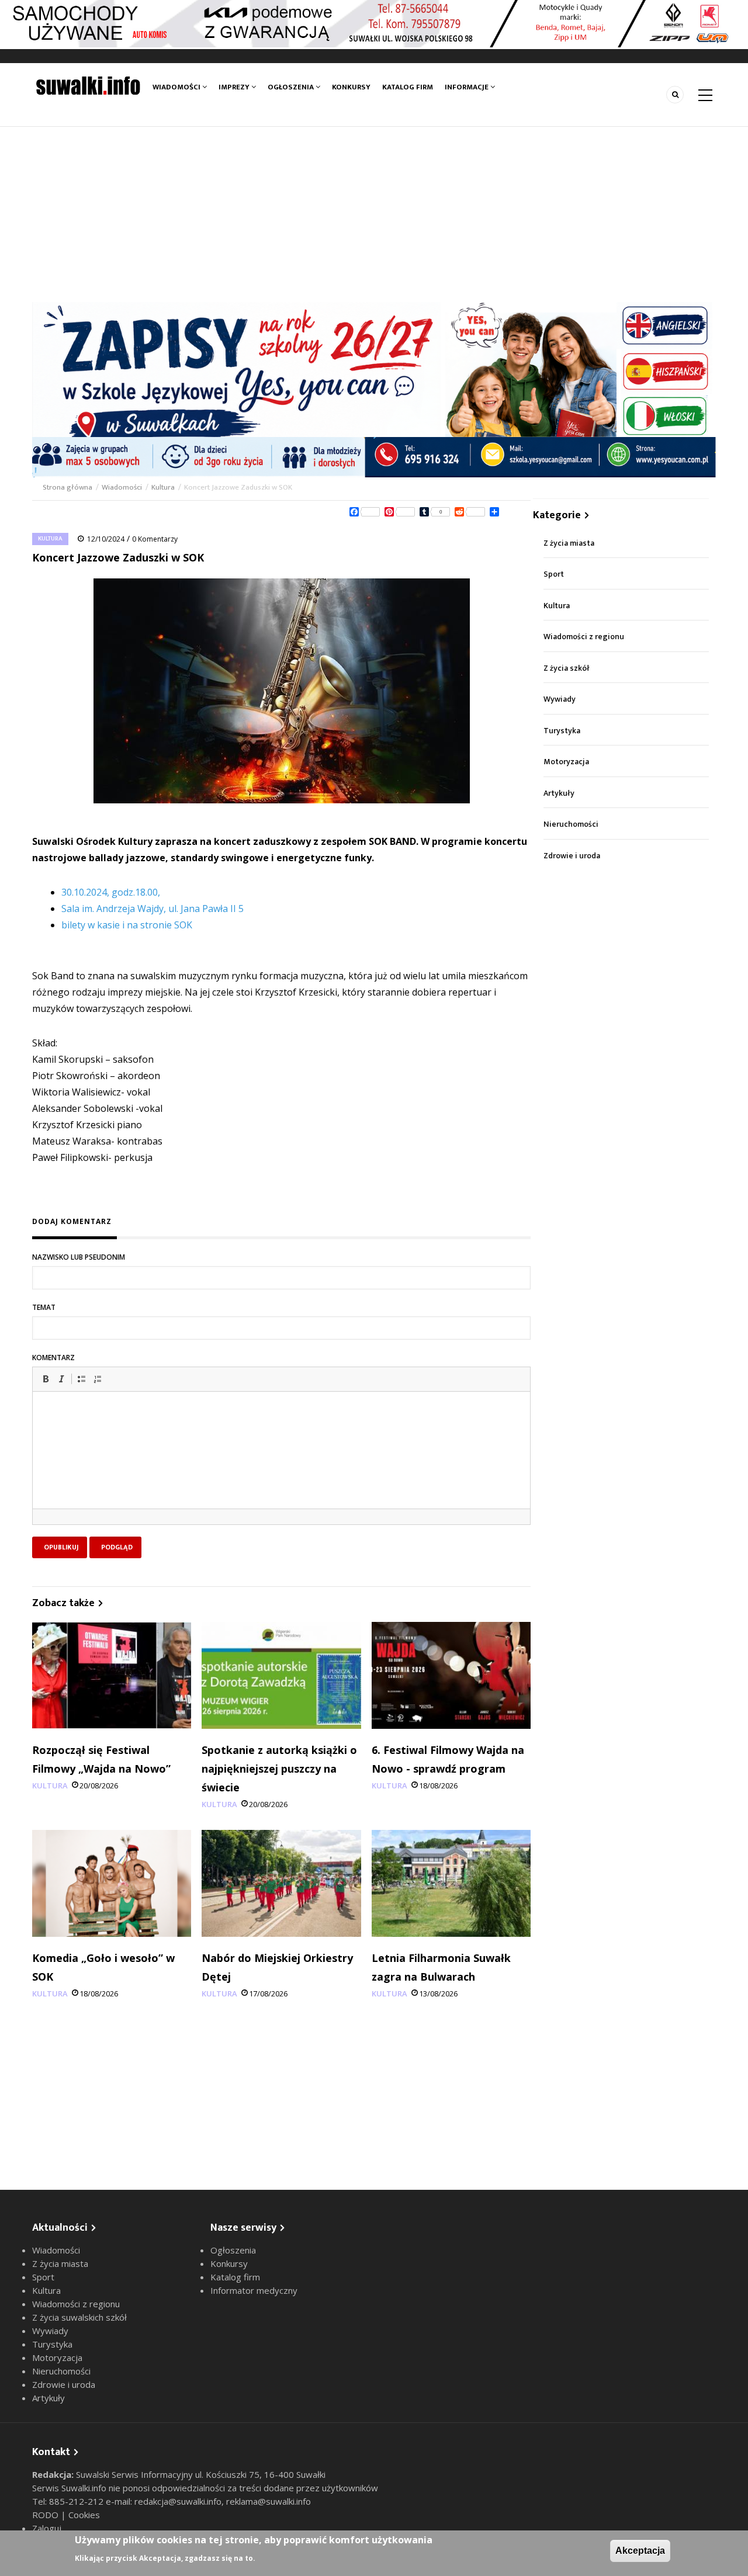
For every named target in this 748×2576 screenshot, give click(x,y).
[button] (46, 1379)
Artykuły (559, 793)
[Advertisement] (374, 214)
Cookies (84, 2515)
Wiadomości (177, 87)
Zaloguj (47, 2528)
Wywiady (560, 699)
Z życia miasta (569, 543)
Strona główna (68, 487)
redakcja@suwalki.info (178, 2501)
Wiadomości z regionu (584, 637)
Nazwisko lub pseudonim (79, 1257)
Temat (44, 1307)
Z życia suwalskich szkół (79, 2317)
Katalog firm (408, 87)
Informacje (467, 87)
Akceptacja (640, 2551)
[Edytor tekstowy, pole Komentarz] (281, 1465)
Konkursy (351, 87)
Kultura (163, 487)
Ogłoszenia (292, 87)
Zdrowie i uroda (572, 856)
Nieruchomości (571, 824)
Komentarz (53, 1358)
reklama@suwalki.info (269, 2501)
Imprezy (235, 87)
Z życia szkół (567, 668)
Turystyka (562, 731)
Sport (554, 574)
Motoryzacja (566, 762)
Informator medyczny (254, 2290)
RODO (46, 2515)
